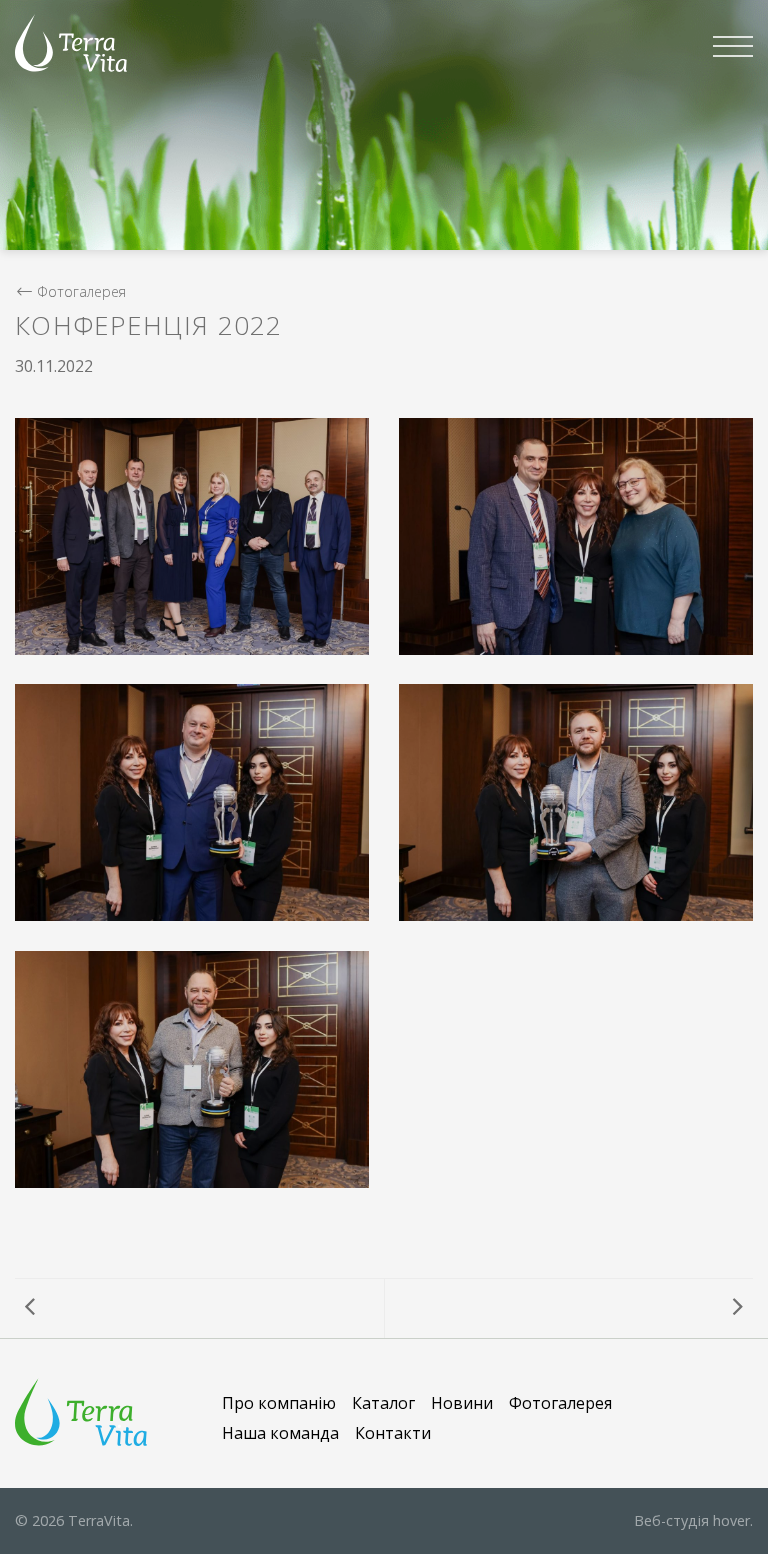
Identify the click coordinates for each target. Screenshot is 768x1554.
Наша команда (280, 1433)
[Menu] (733, 46)
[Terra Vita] (71, 43)
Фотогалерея (81, 291)
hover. (693, 1520)
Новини (462, 1403)
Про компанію (279, 1403)
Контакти (393, 1433)
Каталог (383, 1403)
